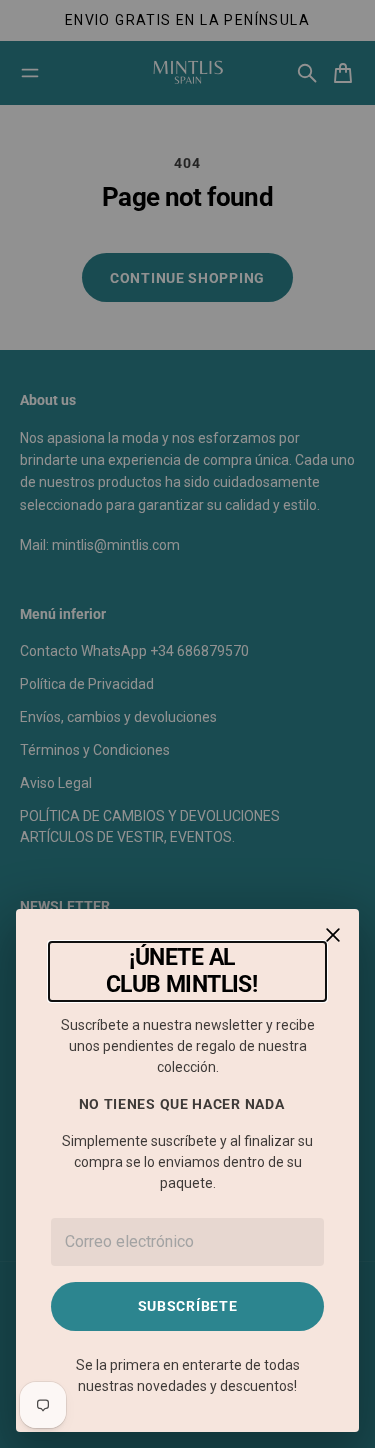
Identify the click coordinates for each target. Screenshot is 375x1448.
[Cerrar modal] (333, 935)
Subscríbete (188, 1306)
